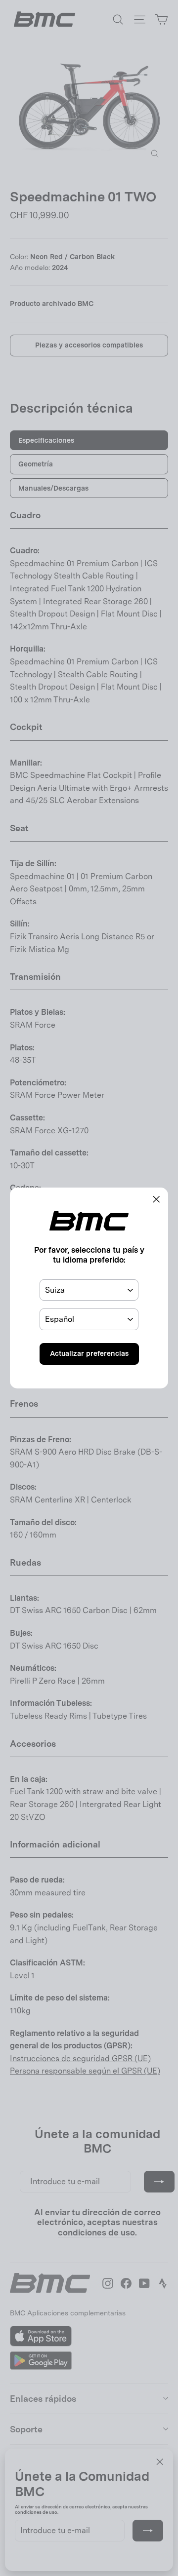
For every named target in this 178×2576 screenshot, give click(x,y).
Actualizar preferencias (89, 1353)
